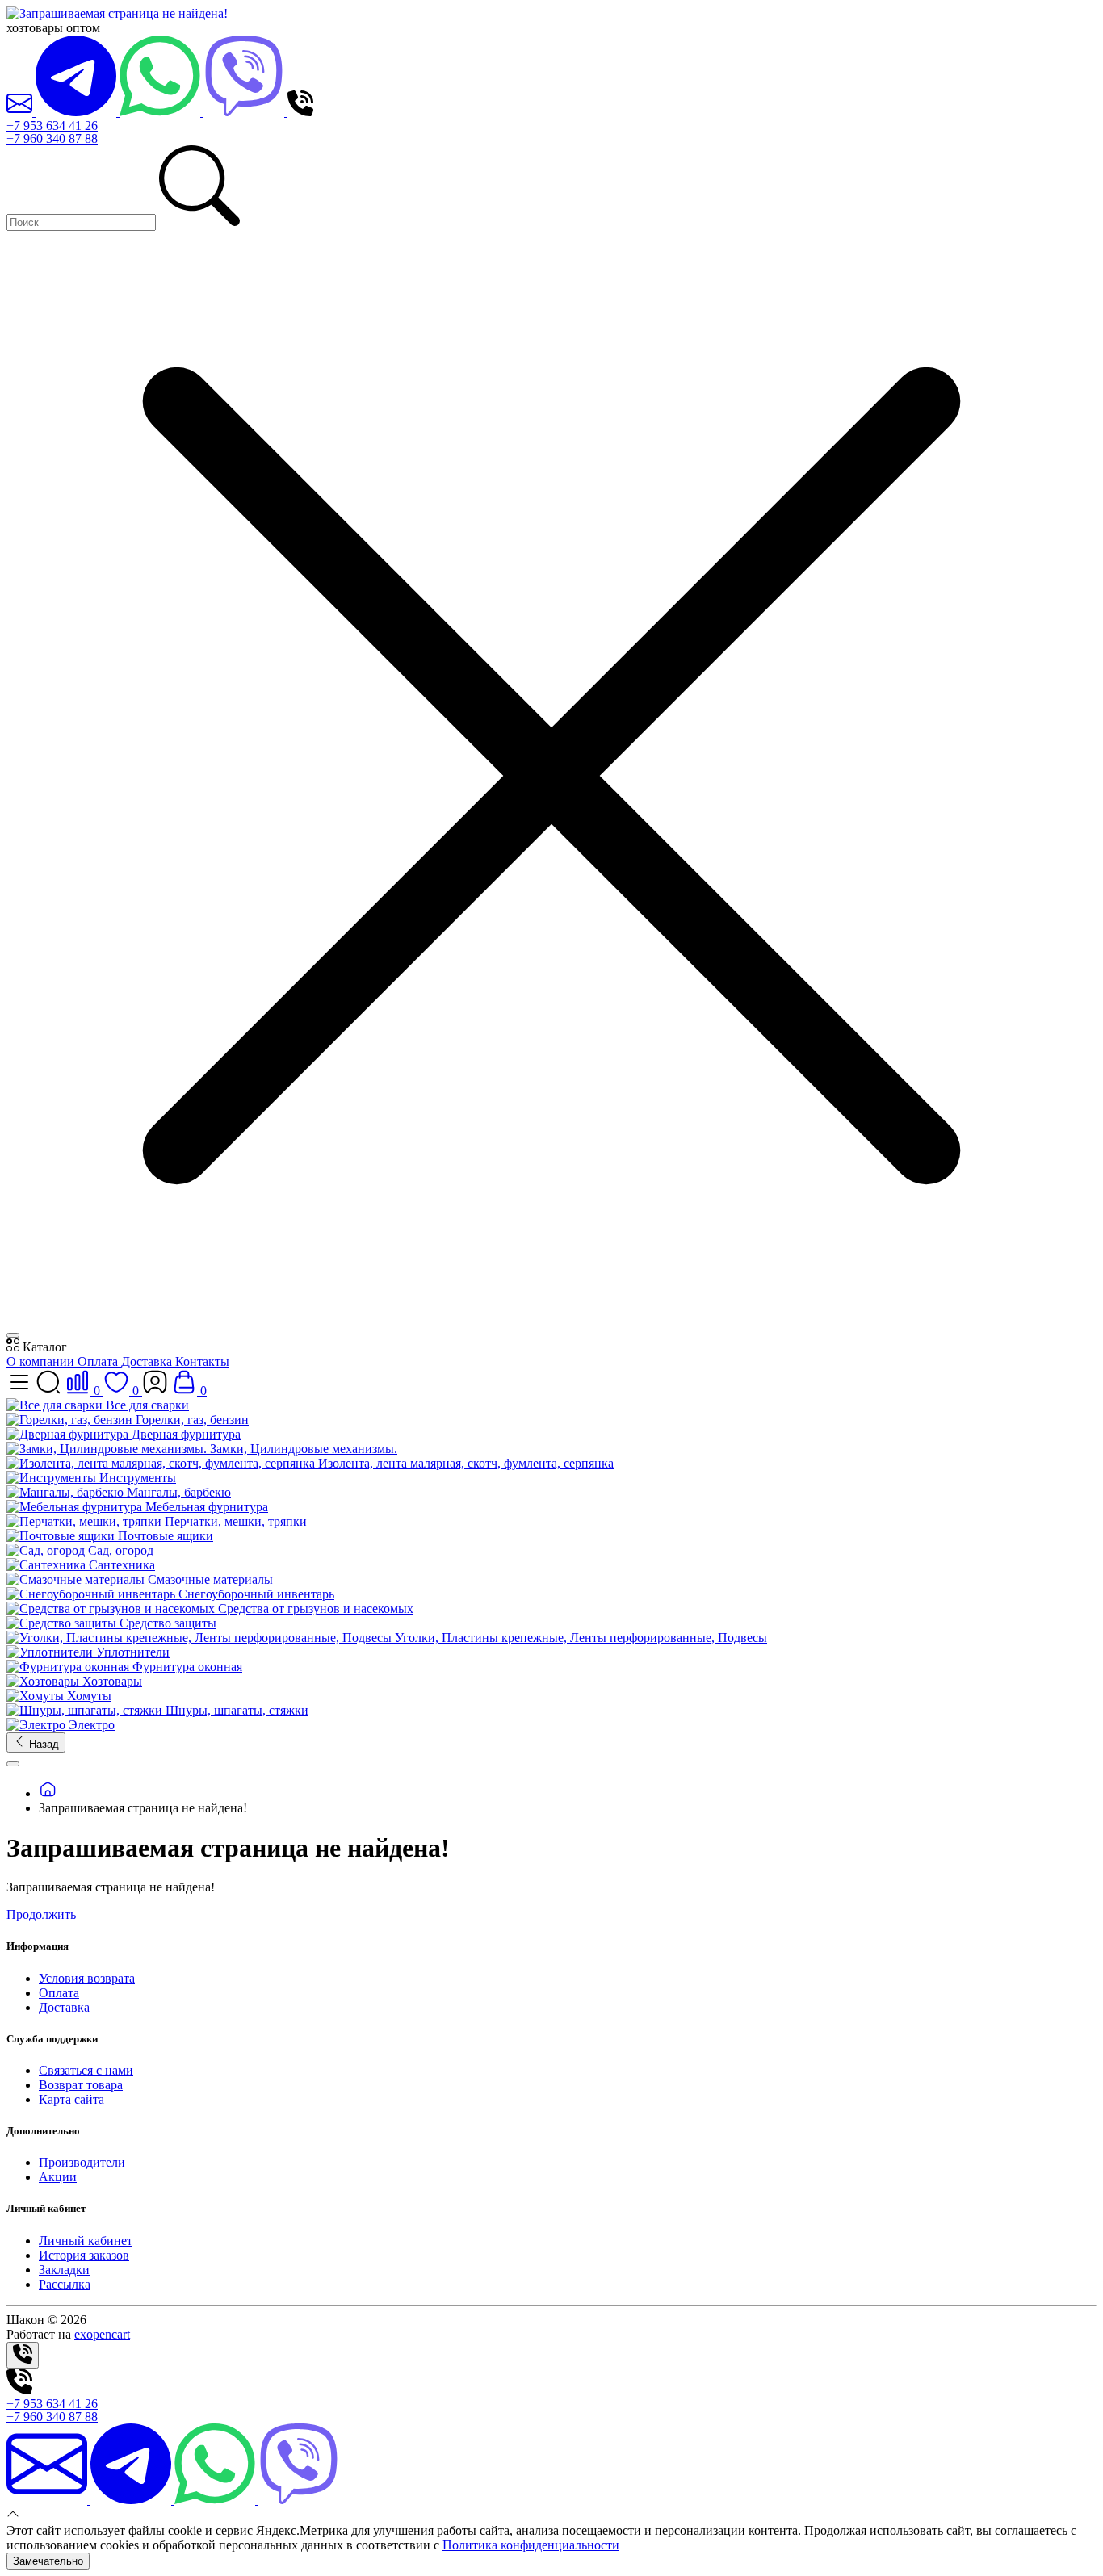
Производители (82, 2162)
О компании (42, 1361)
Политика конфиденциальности (531, 2545)
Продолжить (41, 1914)
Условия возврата (87, 1978)
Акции (58, 2177)
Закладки (64, 2270)
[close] (13, 1335)
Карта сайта (71, 2099)
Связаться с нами (86, 2070)
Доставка (148, 1361)
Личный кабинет (86, 2241)
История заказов (84, 2255)
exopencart (102, 2334)
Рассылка (65, 2284)
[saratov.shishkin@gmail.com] (21, 112)
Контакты (202, 1361)
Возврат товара (81, 2085)
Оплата (99, 1361)
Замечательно (48, 2561)
